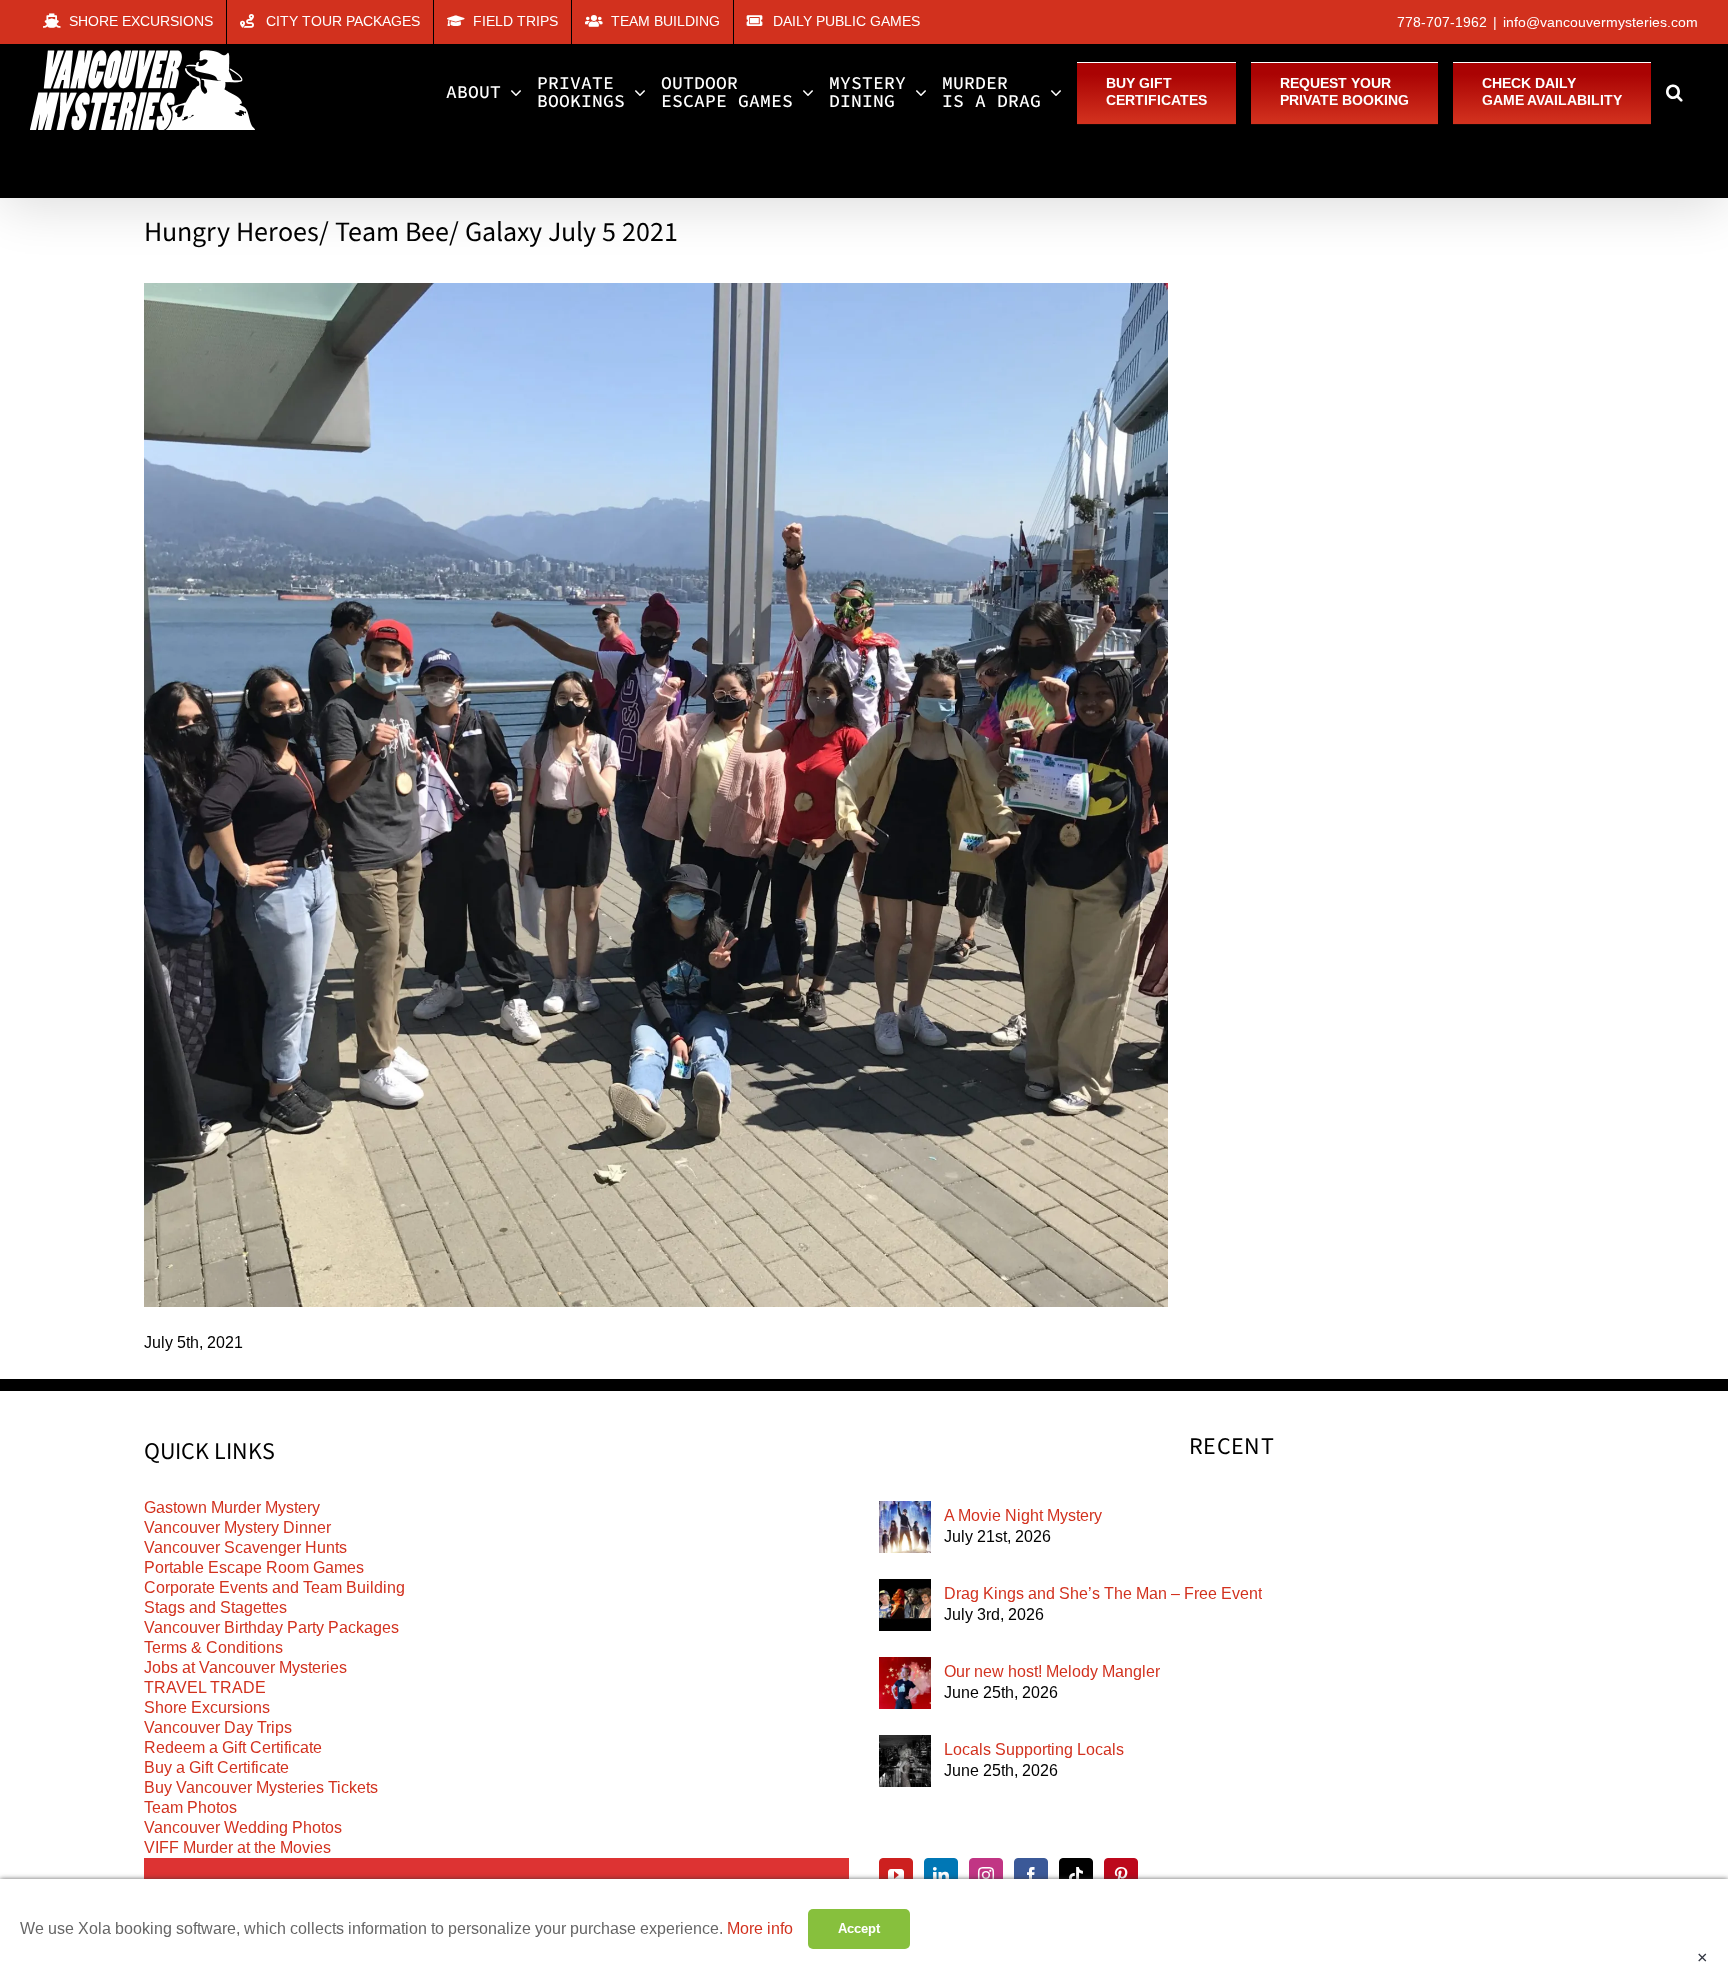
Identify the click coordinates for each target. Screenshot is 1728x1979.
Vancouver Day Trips (218, 1727)
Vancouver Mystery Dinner (237, 1527)
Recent (1231, 1447)
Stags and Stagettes (215, 1607)
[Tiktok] (1076, 1875)
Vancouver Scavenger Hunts (245, 1547)
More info (760, 1928)
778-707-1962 (1442, 22)
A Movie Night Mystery (1023, 1515)
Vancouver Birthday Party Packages (271, 1627)
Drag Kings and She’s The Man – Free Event (1103, 1593)
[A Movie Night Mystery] (905, 1527)
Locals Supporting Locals (1034, 1749)
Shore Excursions (207, 1707)
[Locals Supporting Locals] (905, 1761)
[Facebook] (1031, 1875)
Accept (859, 1928)
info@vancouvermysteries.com (1600, 22)
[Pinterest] (1121, 1875)
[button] (1674, 92)
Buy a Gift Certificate (216, 1767)
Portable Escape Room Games (254, 1567)
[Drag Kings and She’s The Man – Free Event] (905, 1605)
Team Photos (190, 1807)
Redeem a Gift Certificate (233, 1747)
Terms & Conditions (213, 1647)
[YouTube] (896, 1875)
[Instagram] (986, 1875)
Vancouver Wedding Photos (243, 1827)
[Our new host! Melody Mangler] (905, 1683)
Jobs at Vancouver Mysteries (245, 1667)
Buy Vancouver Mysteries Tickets (261, 1787)
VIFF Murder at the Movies (237, 1847)
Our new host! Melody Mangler (1052, 1671)
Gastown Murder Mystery (232, 1507)
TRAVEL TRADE (205, 1687)
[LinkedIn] (941, 1875)
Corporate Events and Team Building (274, 1587)
